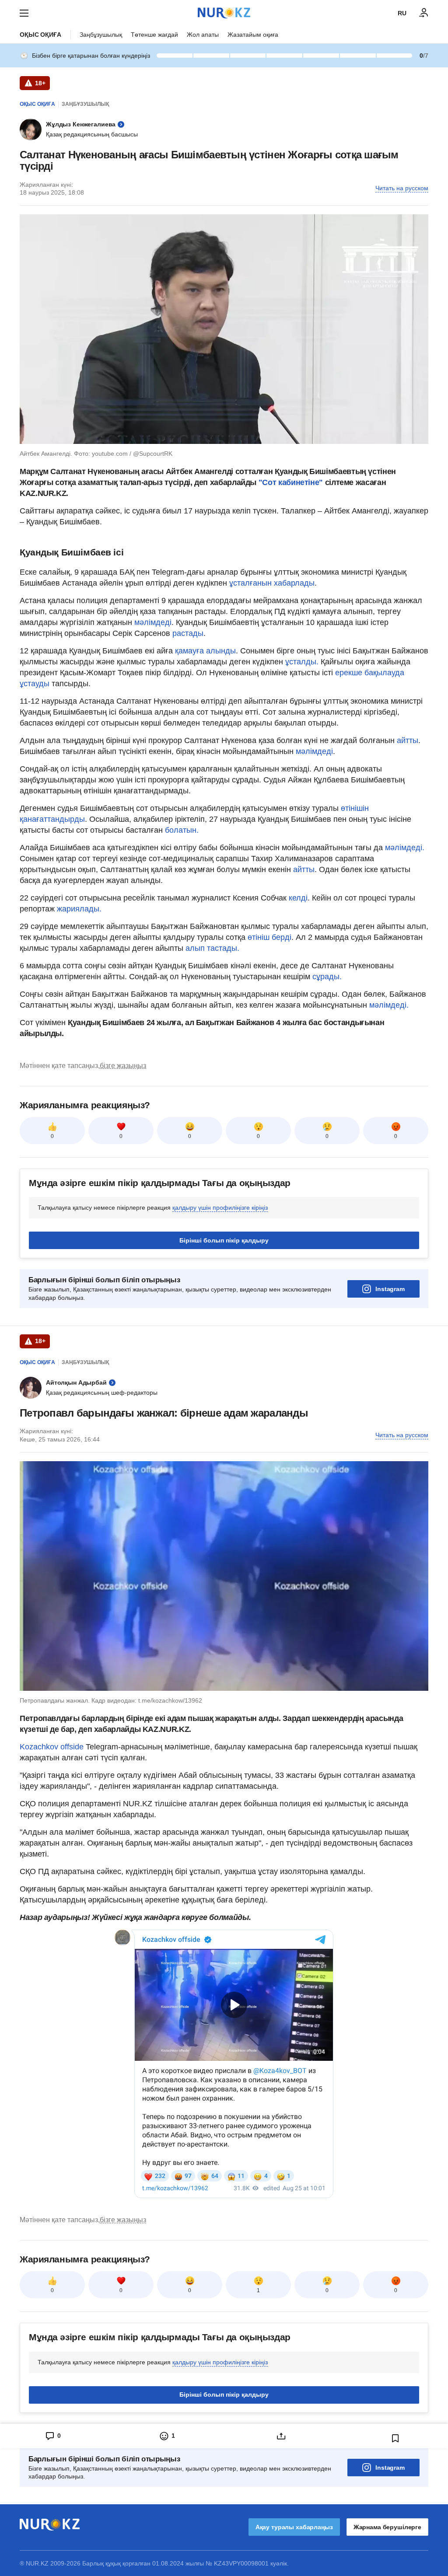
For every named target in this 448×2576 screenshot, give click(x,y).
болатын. (182, 830)
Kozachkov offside (52, 1747)
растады (188, 633)
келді (298, 898)
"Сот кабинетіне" (292, 482)
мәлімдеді (153, 622)
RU (402, 13)
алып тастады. (211, 948)
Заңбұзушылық (101, 35)
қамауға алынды (205, 651)
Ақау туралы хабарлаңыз (294, 2527)
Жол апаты (203, 35)
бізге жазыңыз (123, 1066)
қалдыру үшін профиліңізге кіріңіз (220, 1208)
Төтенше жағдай (154, 35)
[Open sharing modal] (281, 2436)
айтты (408, 740)
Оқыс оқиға (40, 35)
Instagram (390, 1289)
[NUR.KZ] (224, 13)
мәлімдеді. (405, 848)
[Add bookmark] (395, 2438)
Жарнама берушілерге (387, 2527)
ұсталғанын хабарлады (272, 583)
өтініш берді (269, 937)
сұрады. (327, 977)
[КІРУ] (424, 13)
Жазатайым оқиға (253, 35)
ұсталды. (303, 662)
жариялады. (79, 909)
